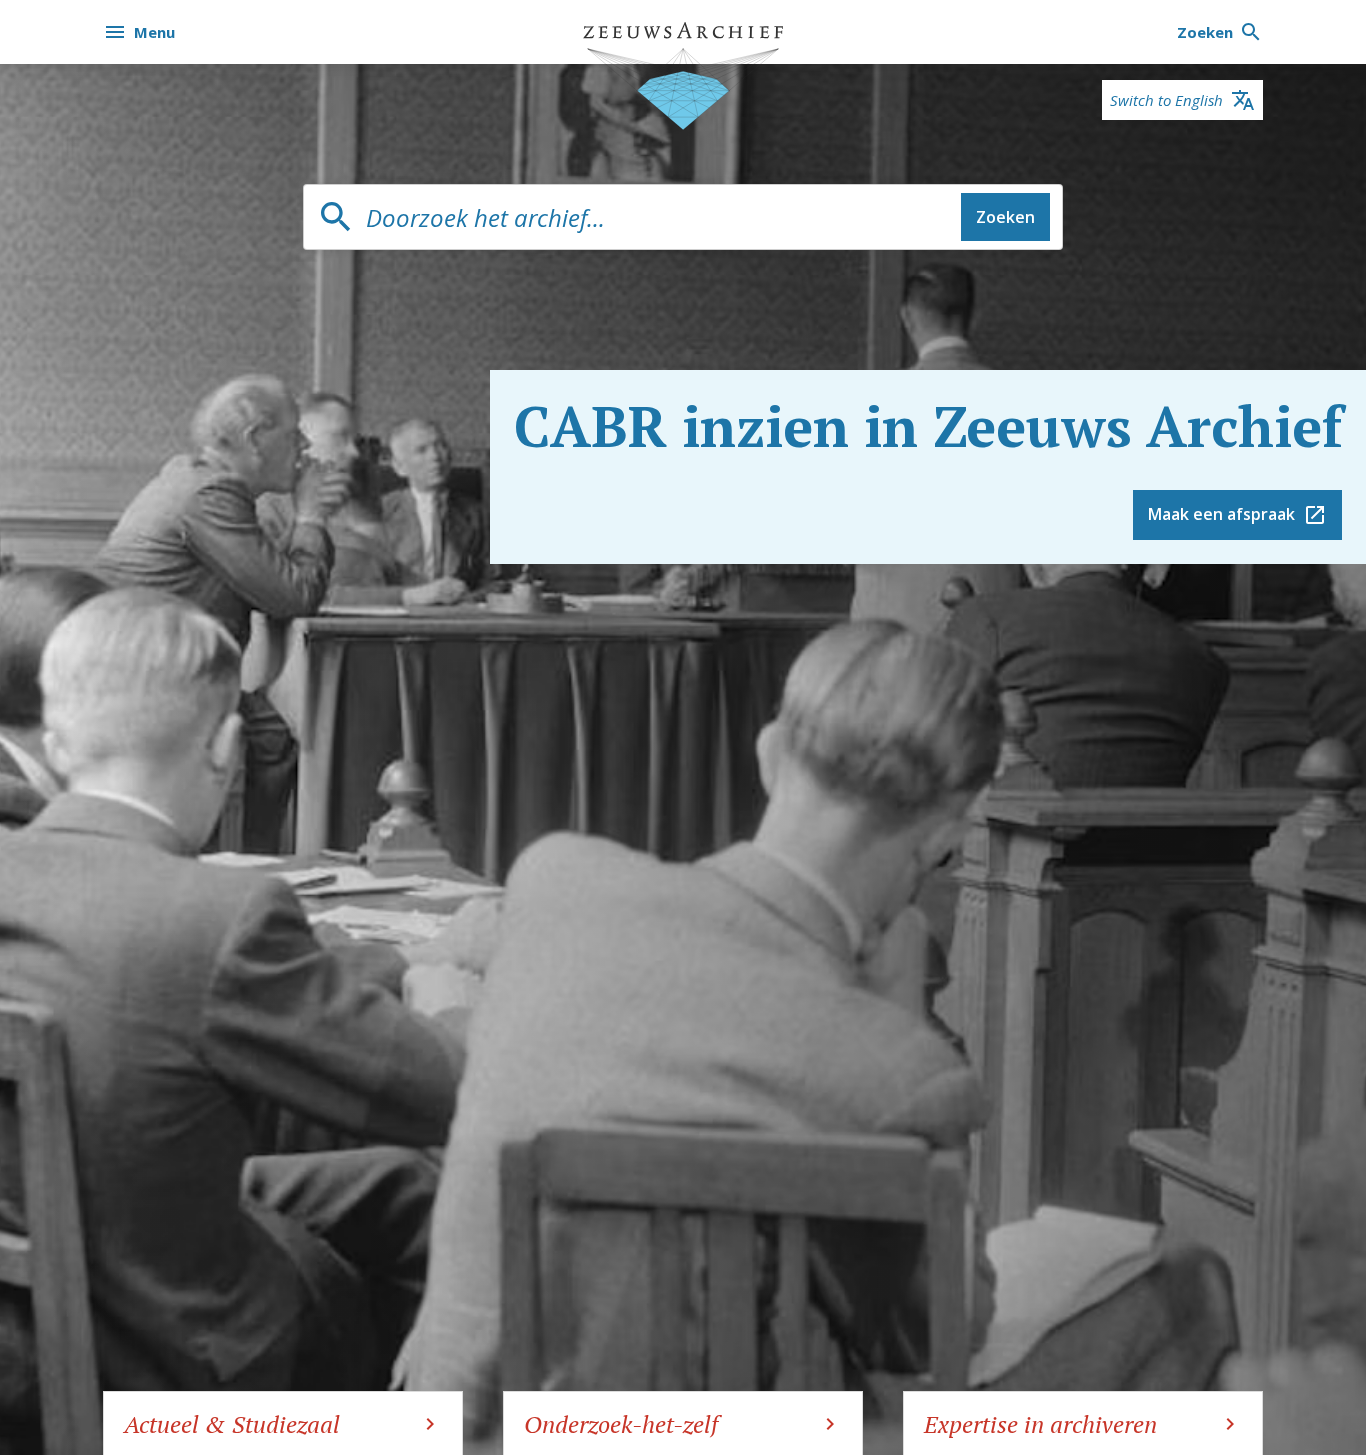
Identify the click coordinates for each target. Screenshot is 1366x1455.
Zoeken (1005, 217)
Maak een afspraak (1221, 514)
